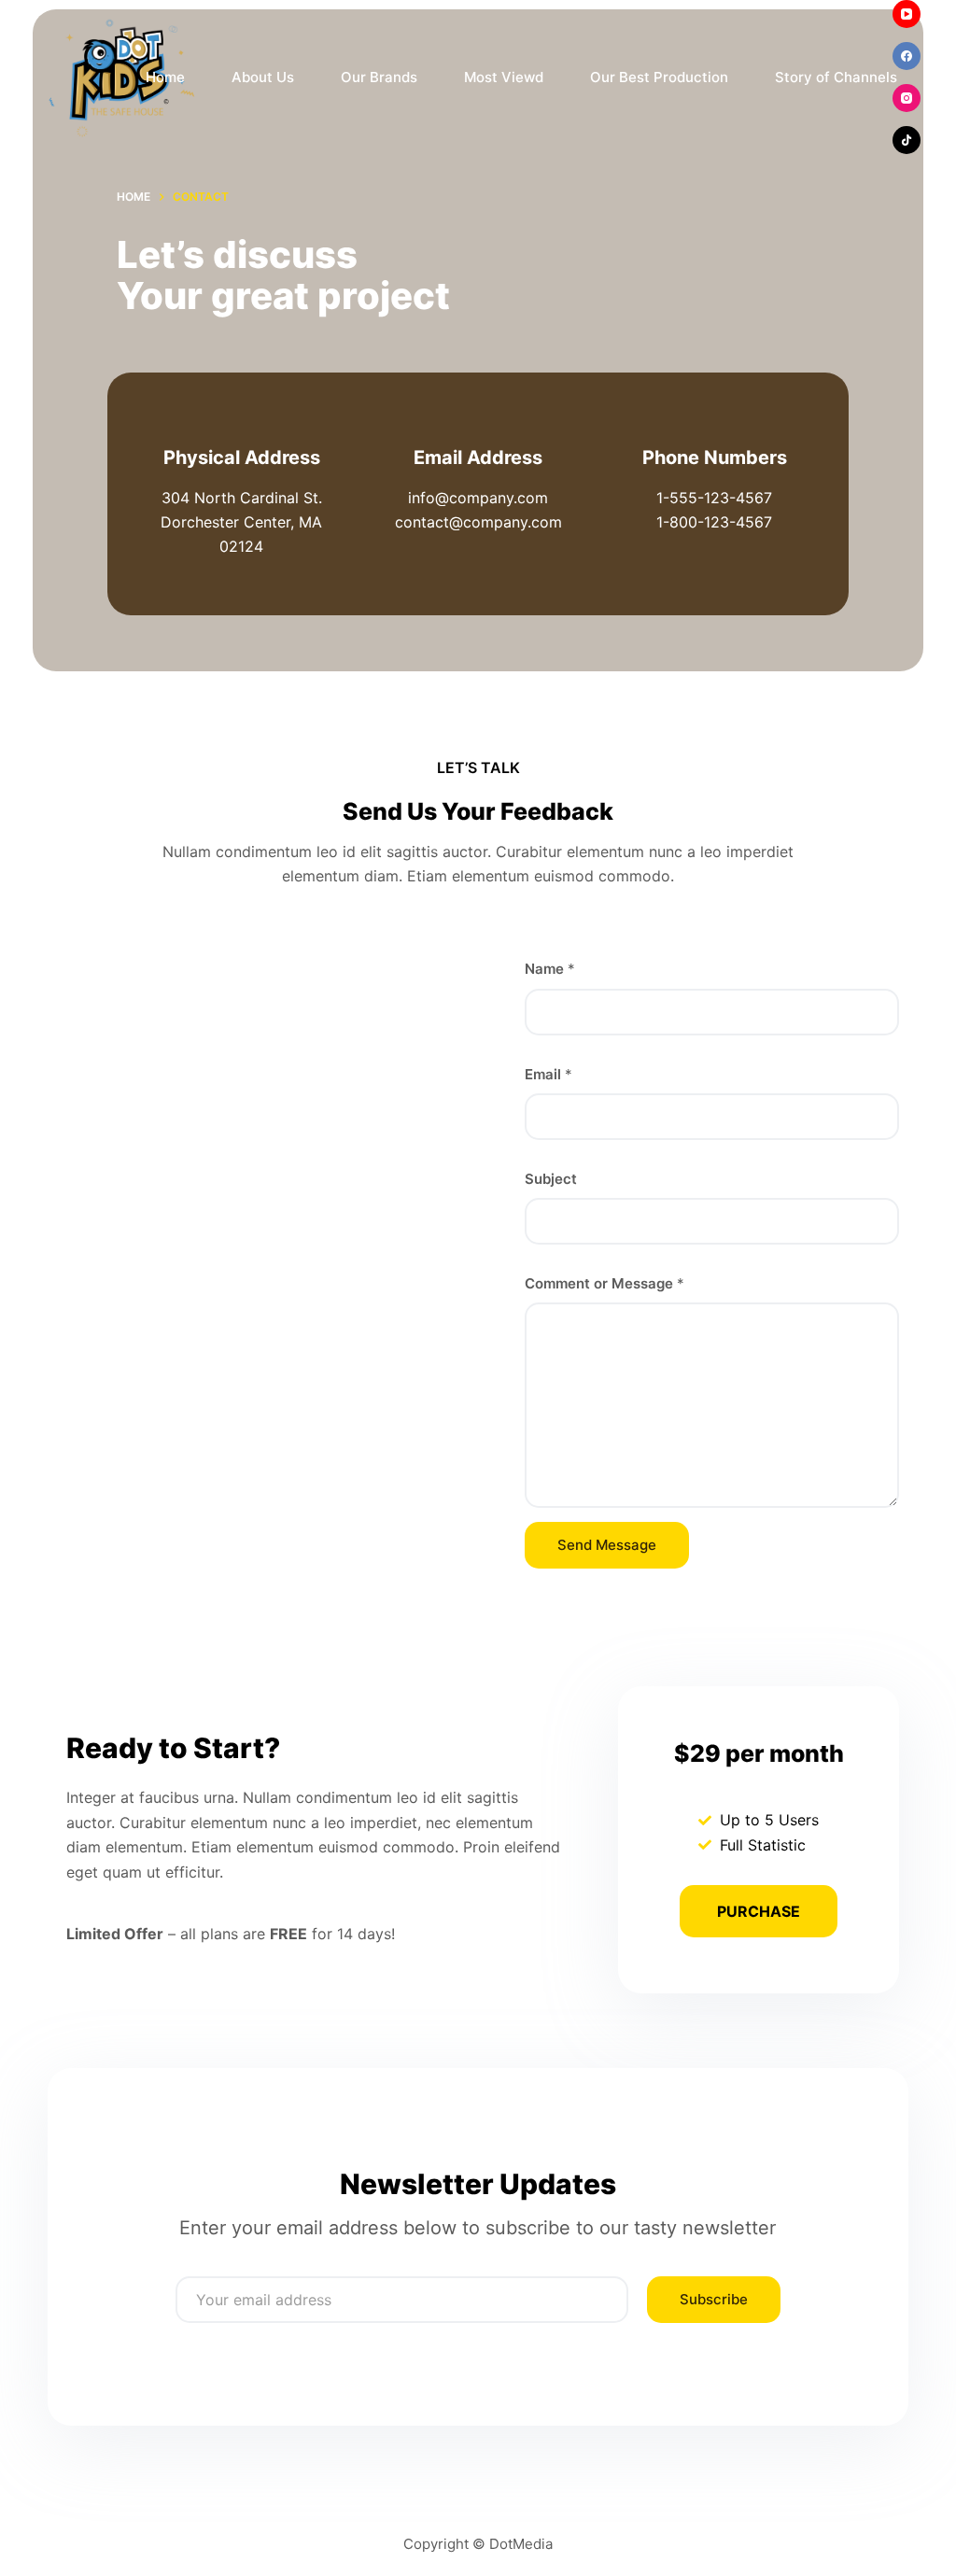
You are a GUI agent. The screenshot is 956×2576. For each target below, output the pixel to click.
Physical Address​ (242, 457)
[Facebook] (907, 56)
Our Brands (379, 77)
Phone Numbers (715, 457)
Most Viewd (504, 77)
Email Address (478, 457)
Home (165, 77)
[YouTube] (907, 14)
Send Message (607, 1545)
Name (550, 969)
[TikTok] (907, 140)
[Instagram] (907, 98)
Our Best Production (659, 77)
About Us (263, 77)
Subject (551, 1179)
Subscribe (714, 2299)
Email (548, 1074)
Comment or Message (605, 1283)
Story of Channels (836, 77)
